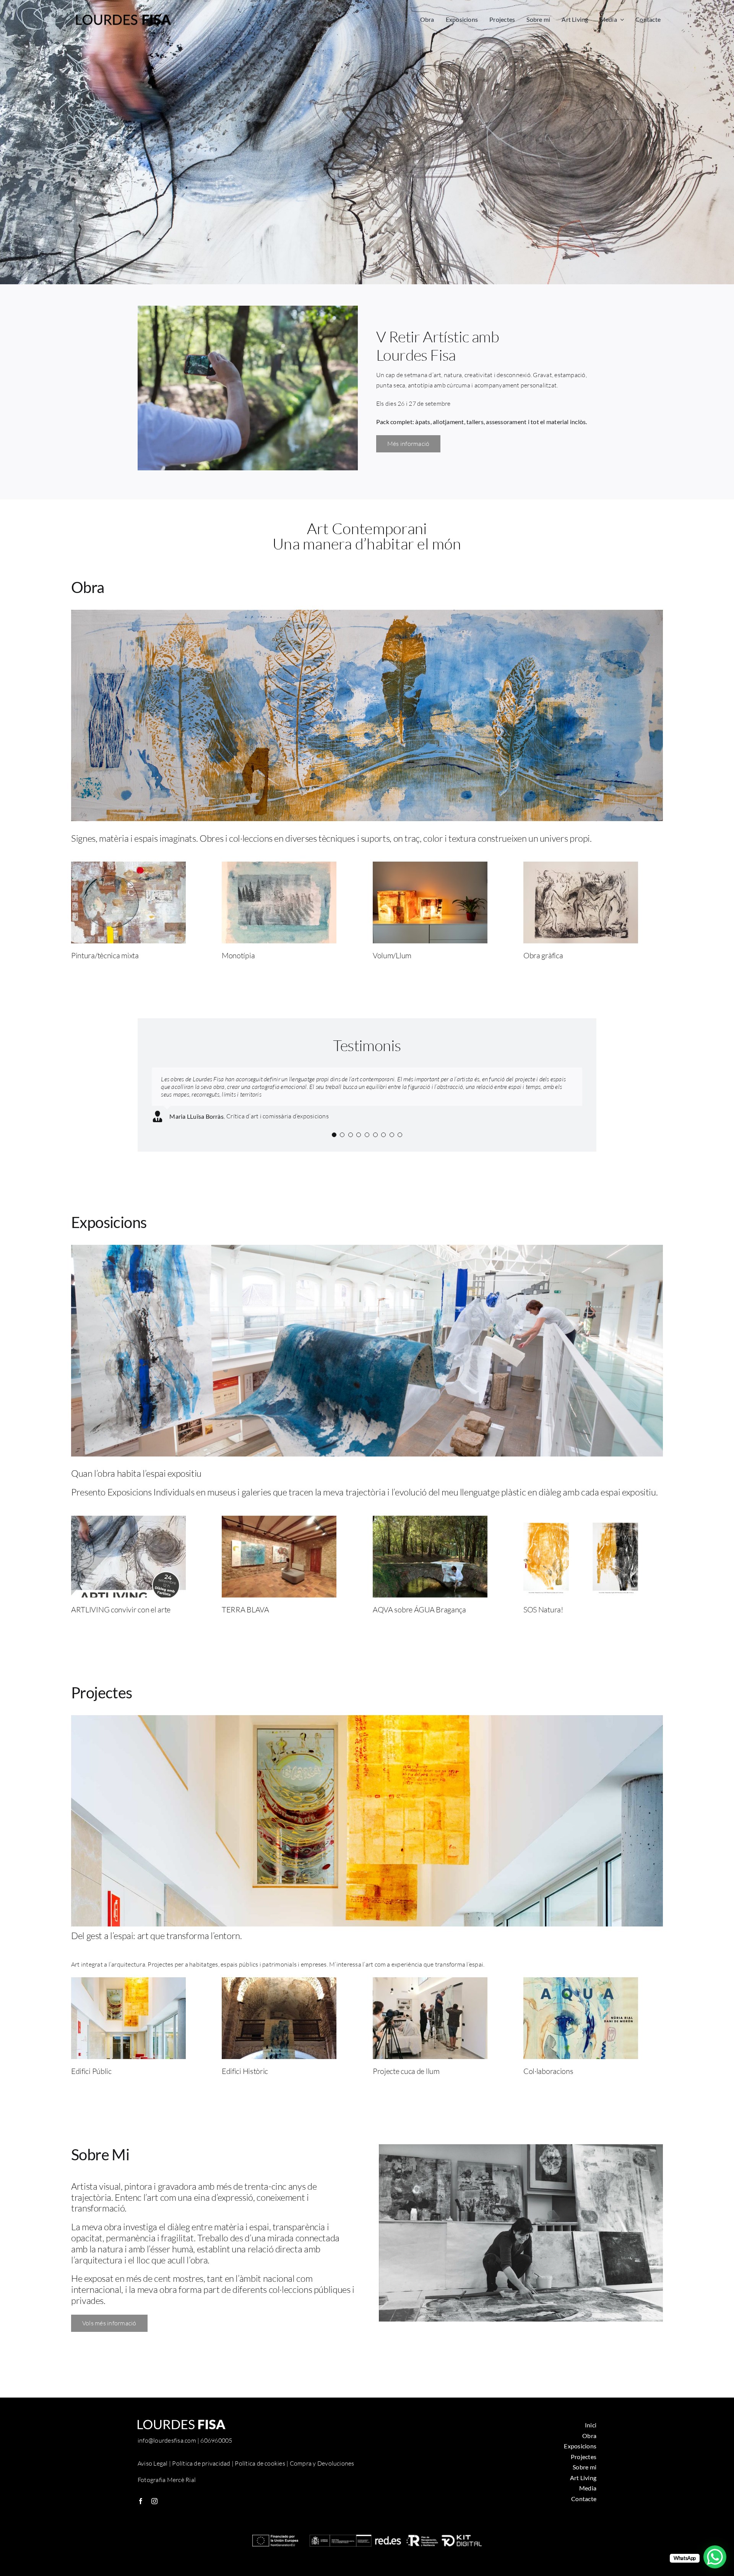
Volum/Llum (392, 955)
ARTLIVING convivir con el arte (121, 1617)
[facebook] (141, 2509)
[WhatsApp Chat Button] (715, 2557)
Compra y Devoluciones (322, 2471)
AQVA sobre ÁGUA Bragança (419, 1617)
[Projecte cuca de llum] (430, 1990)
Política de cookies (260, 2471)
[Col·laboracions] (581, 1990)
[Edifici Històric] (279, 1990)
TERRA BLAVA (245, 1617)
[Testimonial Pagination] (334, 1142)
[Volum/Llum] (430, 867)
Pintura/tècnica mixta (105, 955)
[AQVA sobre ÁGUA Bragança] (430, 1528)
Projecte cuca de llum (406, 2079)
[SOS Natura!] (581, 1528)
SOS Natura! (543, 1617)
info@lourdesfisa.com (167, 2448)
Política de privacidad (201, 2471)
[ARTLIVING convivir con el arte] (128, 1528)
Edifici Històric (245, 2079)
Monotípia (238, 955)
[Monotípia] (279, 867)
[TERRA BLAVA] (279, 1528)
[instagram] (154, 2509)
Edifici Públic (91, 2079)
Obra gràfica (543, 955)
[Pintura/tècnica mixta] (128, 867)
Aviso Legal (153, 2471)
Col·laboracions (548, 2079)
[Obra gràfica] (581, 867)
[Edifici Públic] (128, 1990)
